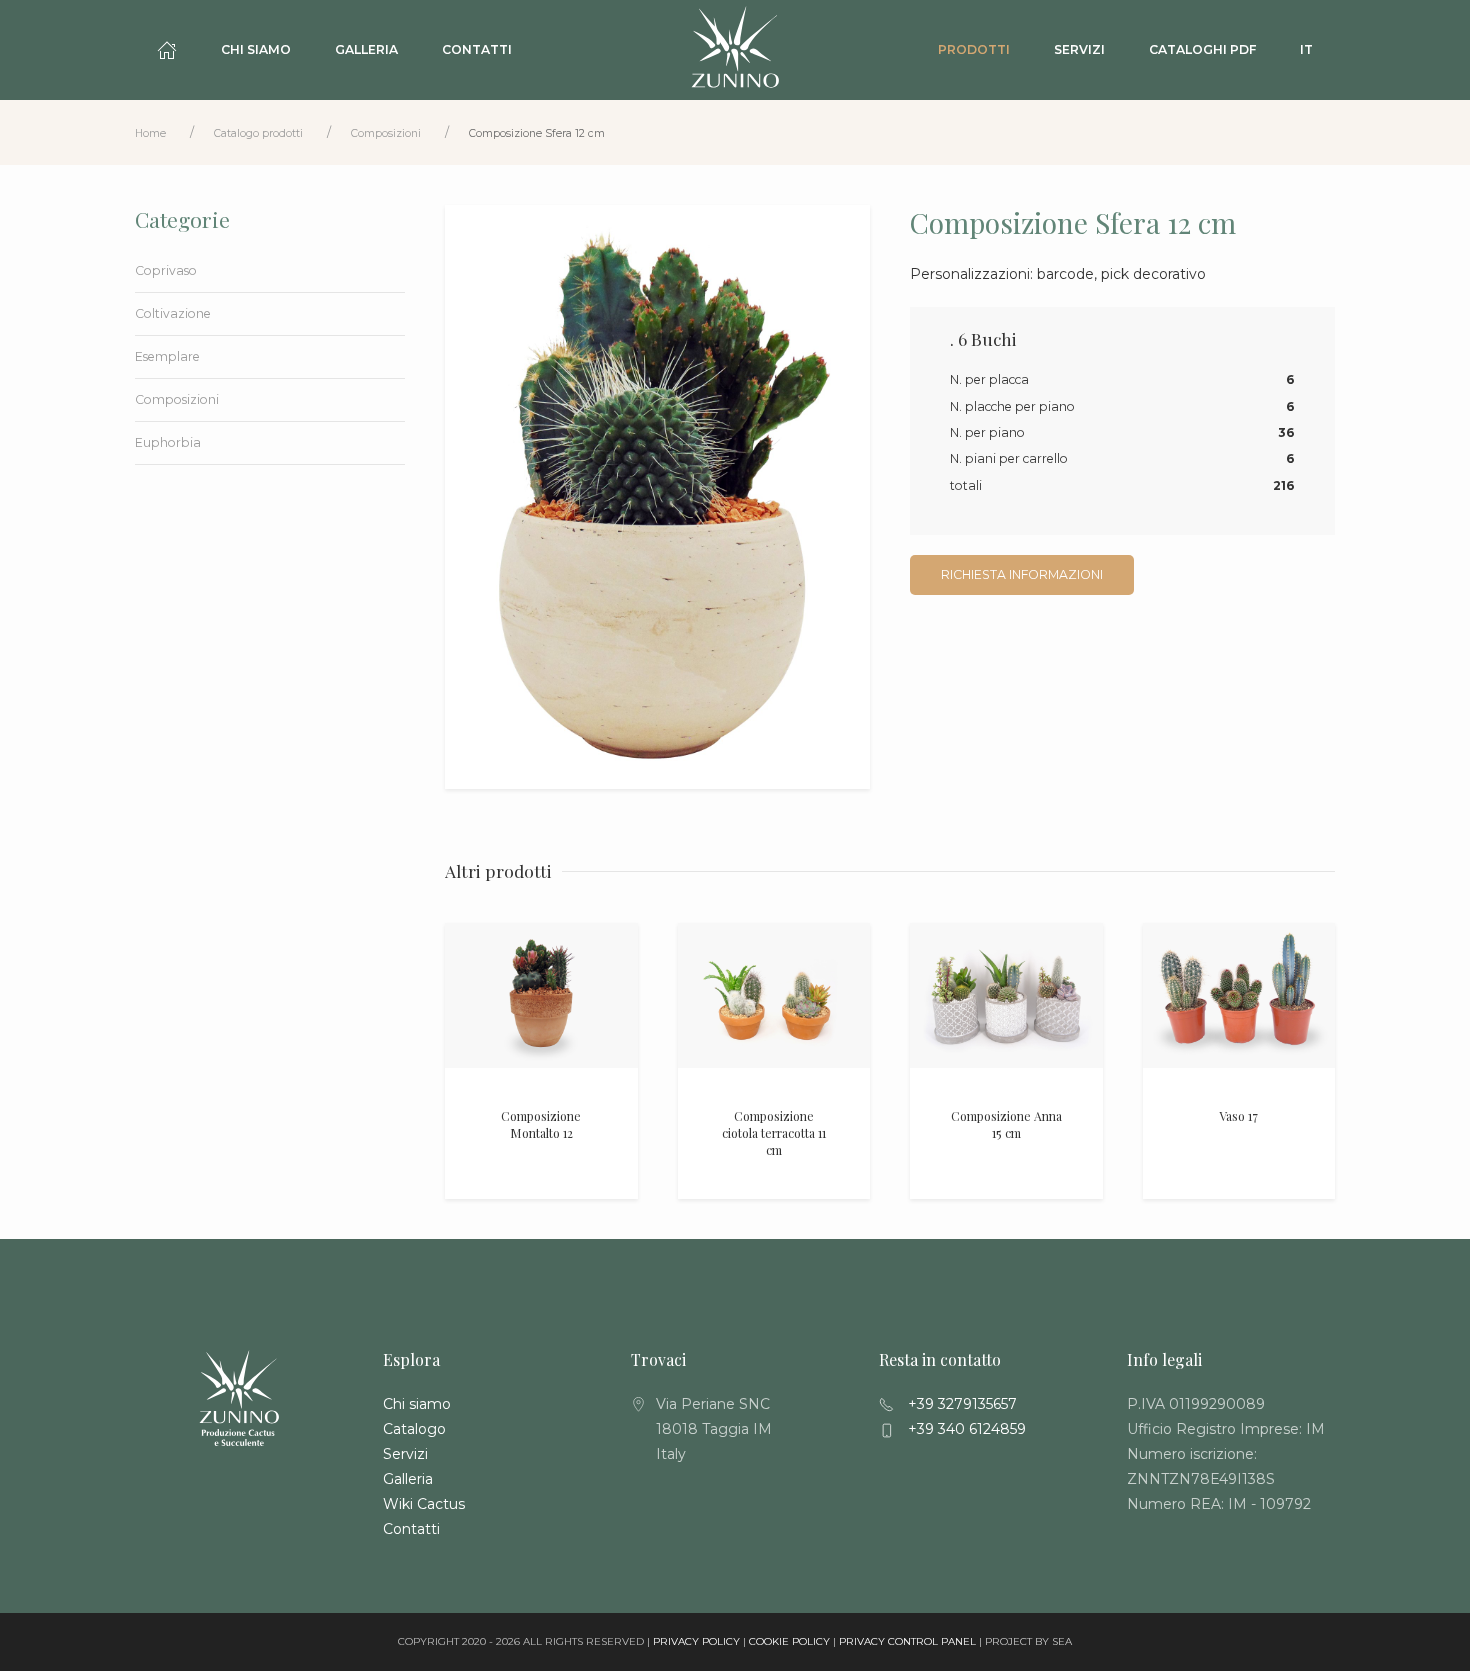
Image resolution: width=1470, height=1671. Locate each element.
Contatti (477, 49)
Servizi (1079, 49)
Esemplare (167, 356)
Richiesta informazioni (1022, 574)
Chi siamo (256, 49)
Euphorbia (168, 442)
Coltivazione (173, 313)
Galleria (366, 49)
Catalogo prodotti (258, 133)
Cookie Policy (789, 1641)
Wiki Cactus (424, 1504)
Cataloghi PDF (1202, 49)
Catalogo (414, 1429)
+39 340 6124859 (965, 1429)
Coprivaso (166, 270)
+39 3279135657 (960, 1404)
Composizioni (386, 133)
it (1306, 49)
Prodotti (974, 49)
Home (150, 133)
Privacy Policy (696, 1641)
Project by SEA (1028, 1641)
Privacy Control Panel (907, 1641)
